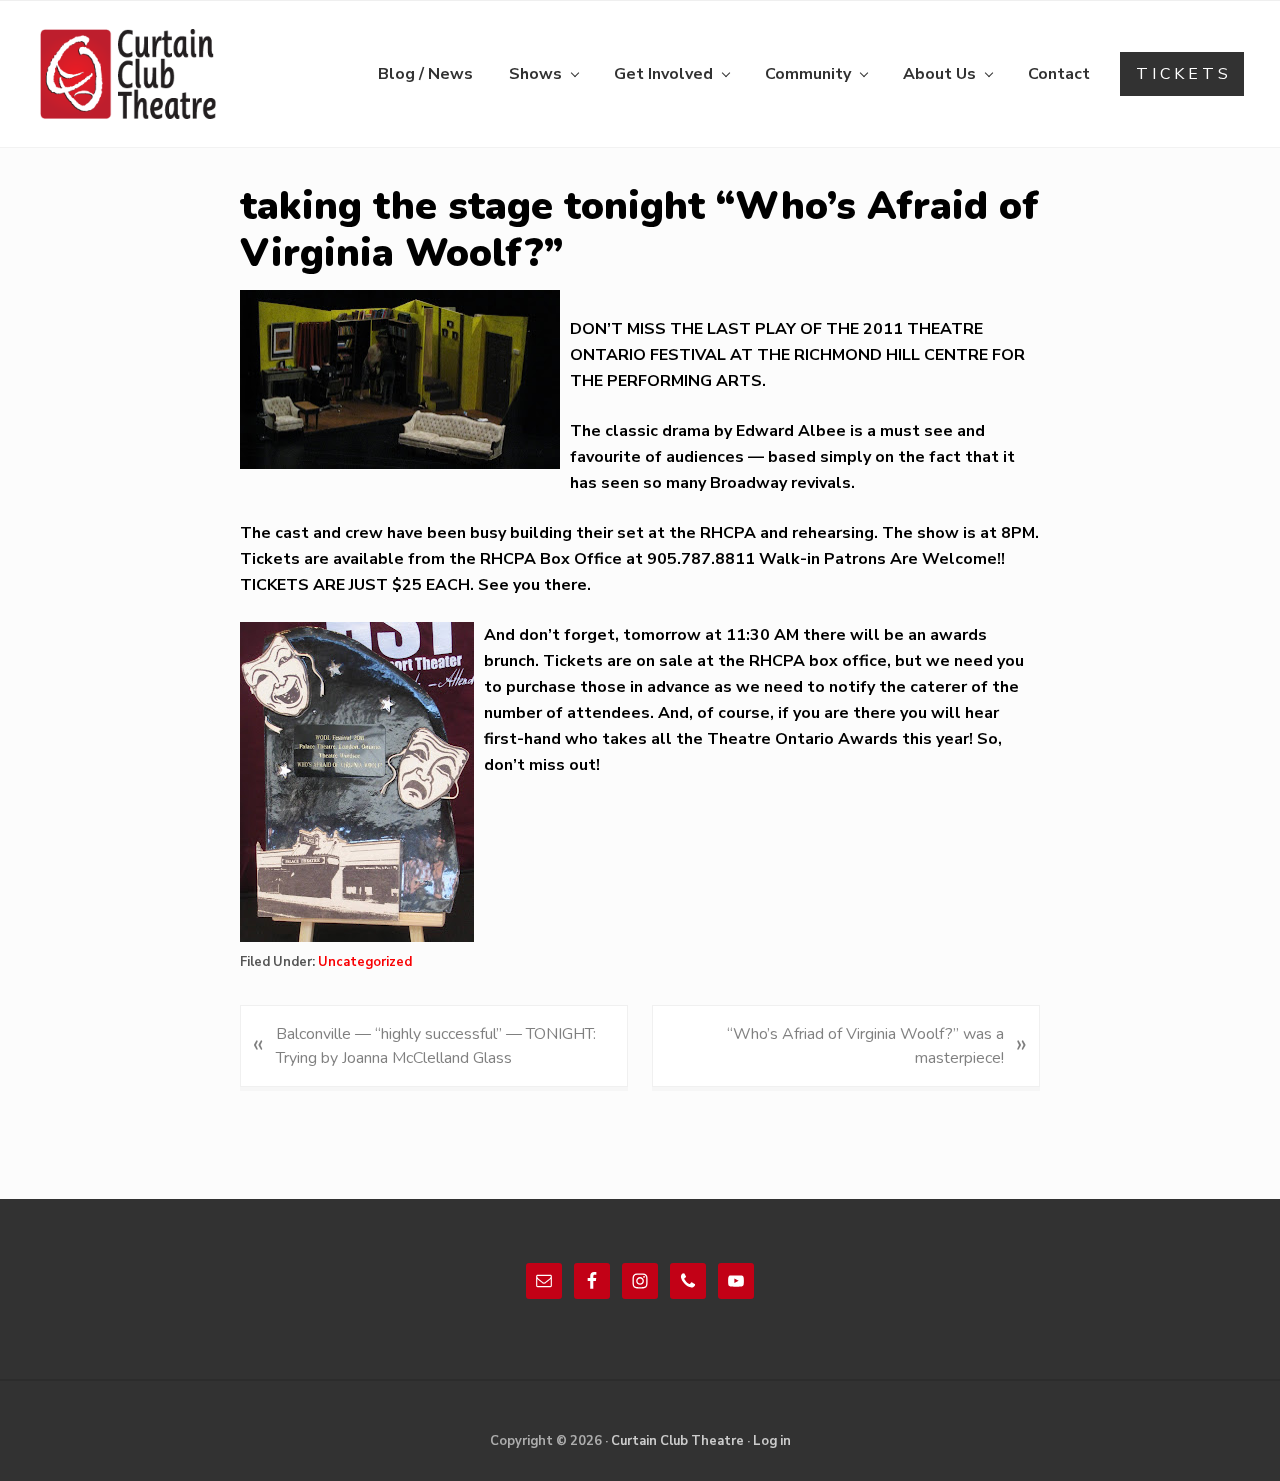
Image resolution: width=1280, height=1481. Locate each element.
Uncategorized (365, 962)
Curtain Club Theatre (677, 1441)
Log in (772, 1441)
